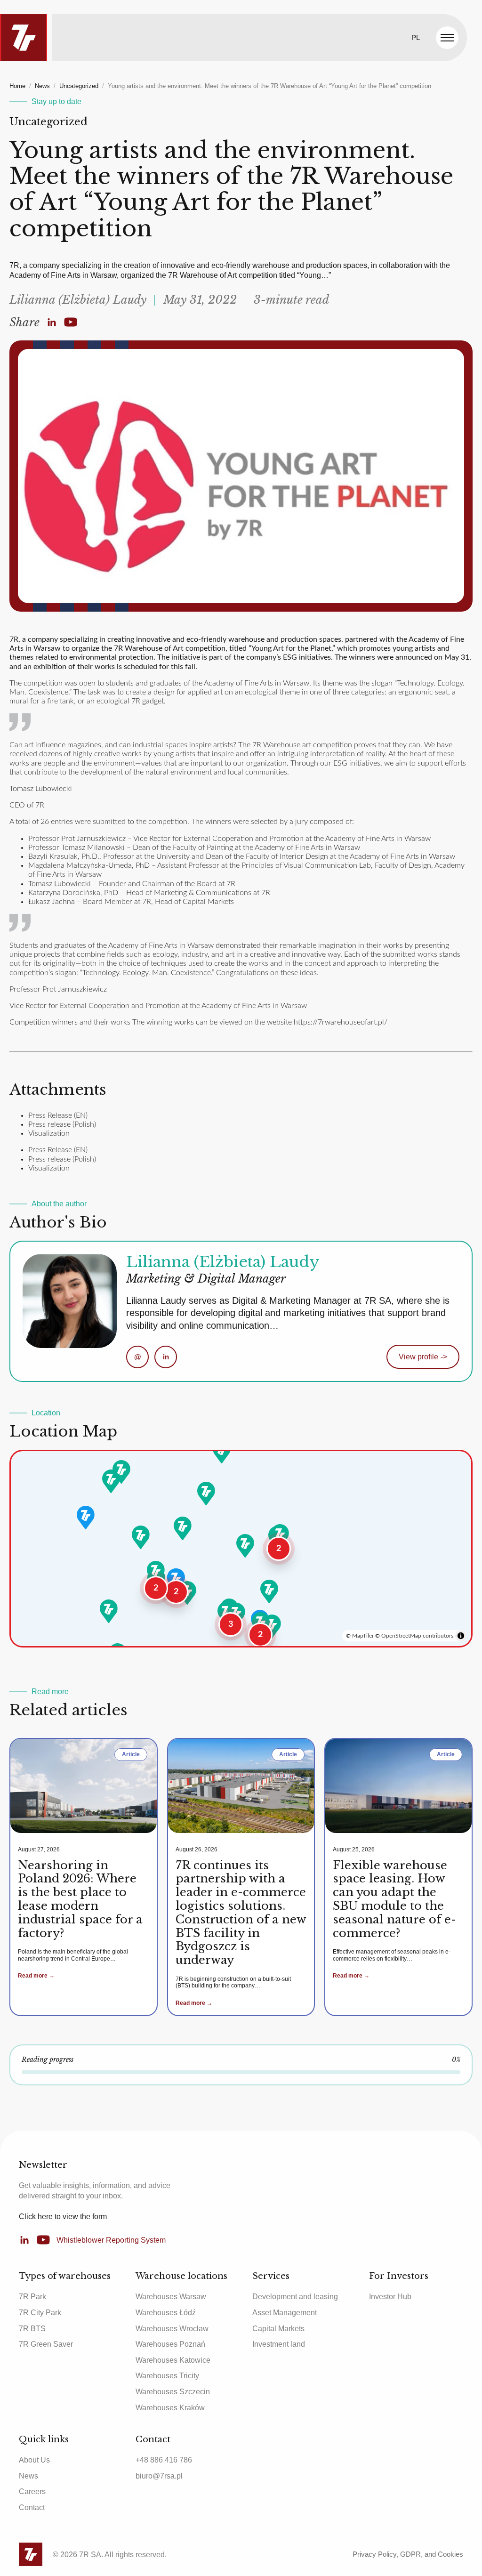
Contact (32, 2507)
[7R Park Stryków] (245, 1546)
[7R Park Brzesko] (272, 1626)
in (166, 1357)
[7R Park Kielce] (269, 1591)
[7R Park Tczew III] (222, 1452)
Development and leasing (295, 2297)
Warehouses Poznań (170, 2344)
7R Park (32, 2297)
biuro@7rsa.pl (159, 2476)
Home (17, 86)
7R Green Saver (46, 2344)
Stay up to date (56, 101)
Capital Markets (278, 2329)
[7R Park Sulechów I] (141, 1537)
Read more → (36, 1976)
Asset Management (285, 2313)
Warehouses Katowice (173, 2360)
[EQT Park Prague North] (109, 1611)
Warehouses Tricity (167, 2376)
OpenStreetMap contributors (417, 1636)
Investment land (279, 2344)
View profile (423, 1357)
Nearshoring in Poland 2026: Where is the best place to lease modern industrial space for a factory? (80, 1899)
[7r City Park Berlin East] (86, 1518)
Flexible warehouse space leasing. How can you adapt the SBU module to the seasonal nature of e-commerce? (394, 1899)
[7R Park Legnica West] (156, 1573)
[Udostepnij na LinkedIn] (52, 323)
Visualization (49, 1133)
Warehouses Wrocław (172, 2329)
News (42, 86)
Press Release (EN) (58, 1115)
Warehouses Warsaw (171, 2297)
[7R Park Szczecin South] (111, 1481)
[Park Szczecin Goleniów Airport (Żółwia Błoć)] (121, 1472)
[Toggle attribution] (461, 1636)
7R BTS (32, 2329)
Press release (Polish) (62, 1124)
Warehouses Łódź (166, 2313)
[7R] (24, 38)
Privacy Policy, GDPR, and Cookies (408, 2554)
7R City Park (40, 2313)
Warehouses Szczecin (173, 2392)
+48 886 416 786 (164, 2460)
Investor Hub (390, 2297)
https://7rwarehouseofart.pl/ (341, 1022)
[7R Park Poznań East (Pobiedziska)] (183, 1528)
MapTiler (363, 1636)
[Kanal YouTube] (71, 323)
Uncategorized (79, 86)
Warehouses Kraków (170, 2408)
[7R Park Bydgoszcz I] (206, 1494)
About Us (34, 2460)
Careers (32, 2491)
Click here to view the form (63, 2217)
